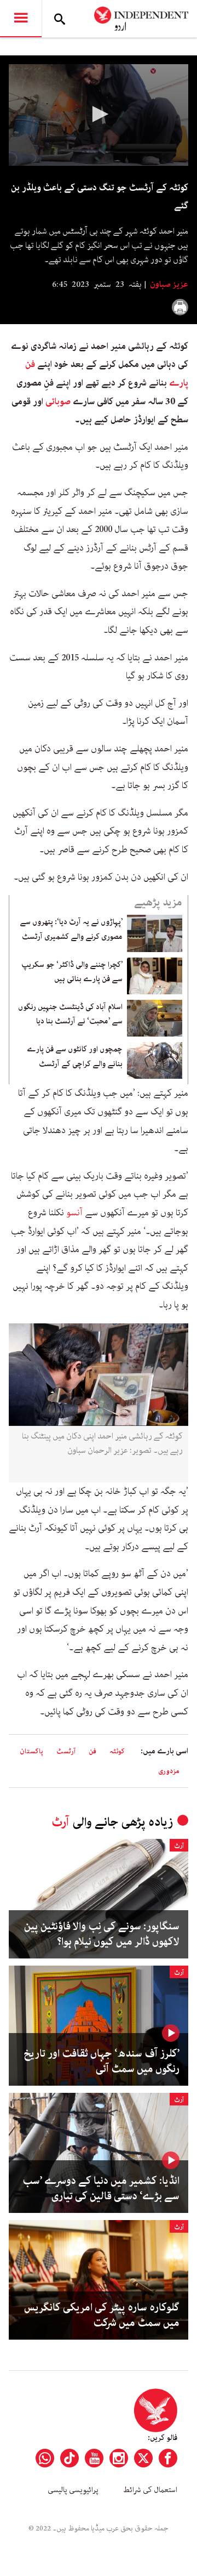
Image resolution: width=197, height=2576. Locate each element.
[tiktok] (69, 2458)
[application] (99, 115)
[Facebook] (168, 2458)
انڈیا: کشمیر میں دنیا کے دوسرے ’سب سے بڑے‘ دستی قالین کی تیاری (101, 2189)
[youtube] (94, 2458)
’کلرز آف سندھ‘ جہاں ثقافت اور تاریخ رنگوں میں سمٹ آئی (102, 2062)
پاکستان (31, 1751)
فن (92, 1751)
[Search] (60, 19)
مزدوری (169, 1771)
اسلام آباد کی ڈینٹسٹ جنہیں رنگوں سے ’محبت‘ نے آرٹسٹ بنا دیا (70, 1014)
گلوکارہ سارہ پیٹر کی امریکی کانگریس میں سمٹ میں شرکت (102, 2315)
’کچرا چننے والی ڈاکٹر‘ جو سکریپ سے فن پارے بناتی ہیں (72, 972)
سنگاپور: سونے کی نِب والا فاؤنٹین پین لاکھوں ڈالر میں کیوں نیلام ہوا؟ (102, 1934)
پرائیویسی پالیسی (73, 2490)
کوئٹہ (117, 1751)
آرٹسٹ (66, 1751)
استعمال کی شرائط (150, 2490)
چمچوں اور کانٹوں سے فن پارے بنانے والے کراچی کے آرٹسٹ (75, 1056)
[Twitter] (143, 2458)
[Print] (180, 307)
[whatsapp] (45, 2458)
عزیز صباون (168, 285)
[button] (99, 114)
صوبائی (57, 401)
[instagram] (119, 2458)
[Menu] (21, 19)
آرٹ (60, 1822)
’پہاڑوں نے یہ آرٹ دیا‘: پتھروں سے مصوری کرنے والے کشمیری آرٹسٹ (71, 929)
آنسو (73, 1213)
